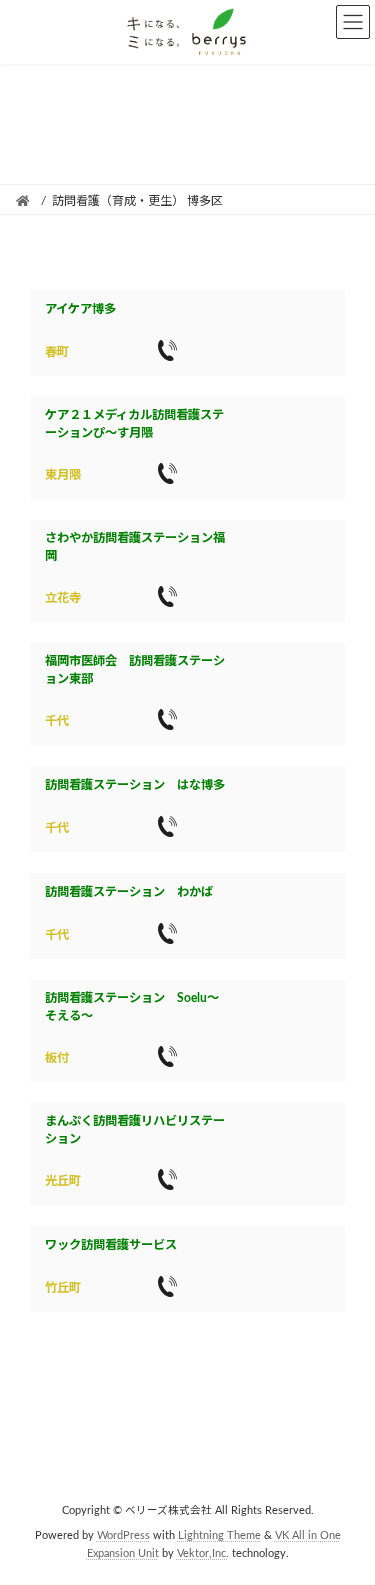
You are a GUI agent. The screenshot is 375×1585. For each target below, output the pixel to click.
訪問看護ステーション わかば (129, 892)
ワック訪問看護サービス (111, 1245)
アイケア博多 (80, 309)
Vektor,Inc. (203, 1554)
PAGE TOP (345, 1515)
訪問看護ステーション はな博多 (135, 785)
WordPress (123, 1536)
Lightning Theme (219, 1536)
